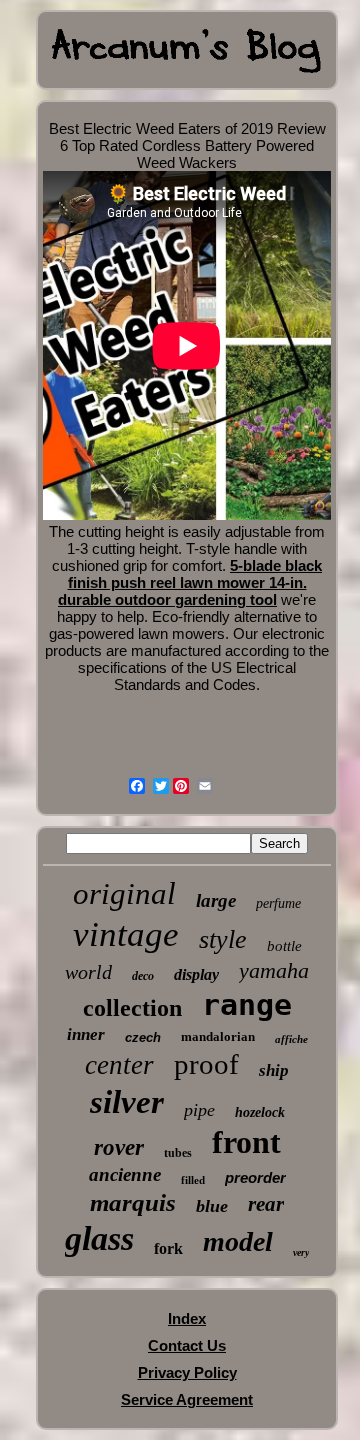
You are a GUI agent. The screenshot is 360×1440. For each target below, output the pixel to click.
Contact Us (187, 1345)
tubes (178, 1153)
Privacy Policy (187, 1372)
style (223, 939)
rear (266, 1204)
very (301, 1252)
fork (168, 1248)
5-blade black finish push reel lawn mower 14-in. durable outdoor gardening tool (190, 582)
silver (127, 1102)
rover (119, 1147)
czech (143, 1037)
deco (143, 976)
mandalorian (218, 1036)
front (246, 1142)
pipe (199, 1110)
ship (274, 1070)
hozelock (260, 1112)
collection (132, 1008)
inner (86, 1034)
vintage (126, 934)
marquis (133, 1202)
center (119, 1065)
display (196, 974)
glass (99, 1238)
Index (187, 1318)
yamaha (274, 970)
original (124, 893)
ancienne (125, 1174)
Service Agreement (187, 1399)
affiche (291, 1039)
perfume (278, 903)
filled (193, 1180)
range (247, 1004)
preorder (255, 1177)
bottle (284, 946)
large (216, 900)
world (88, 972)
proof (206, 1064)
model (238, 1241)
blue (212, 1206)
